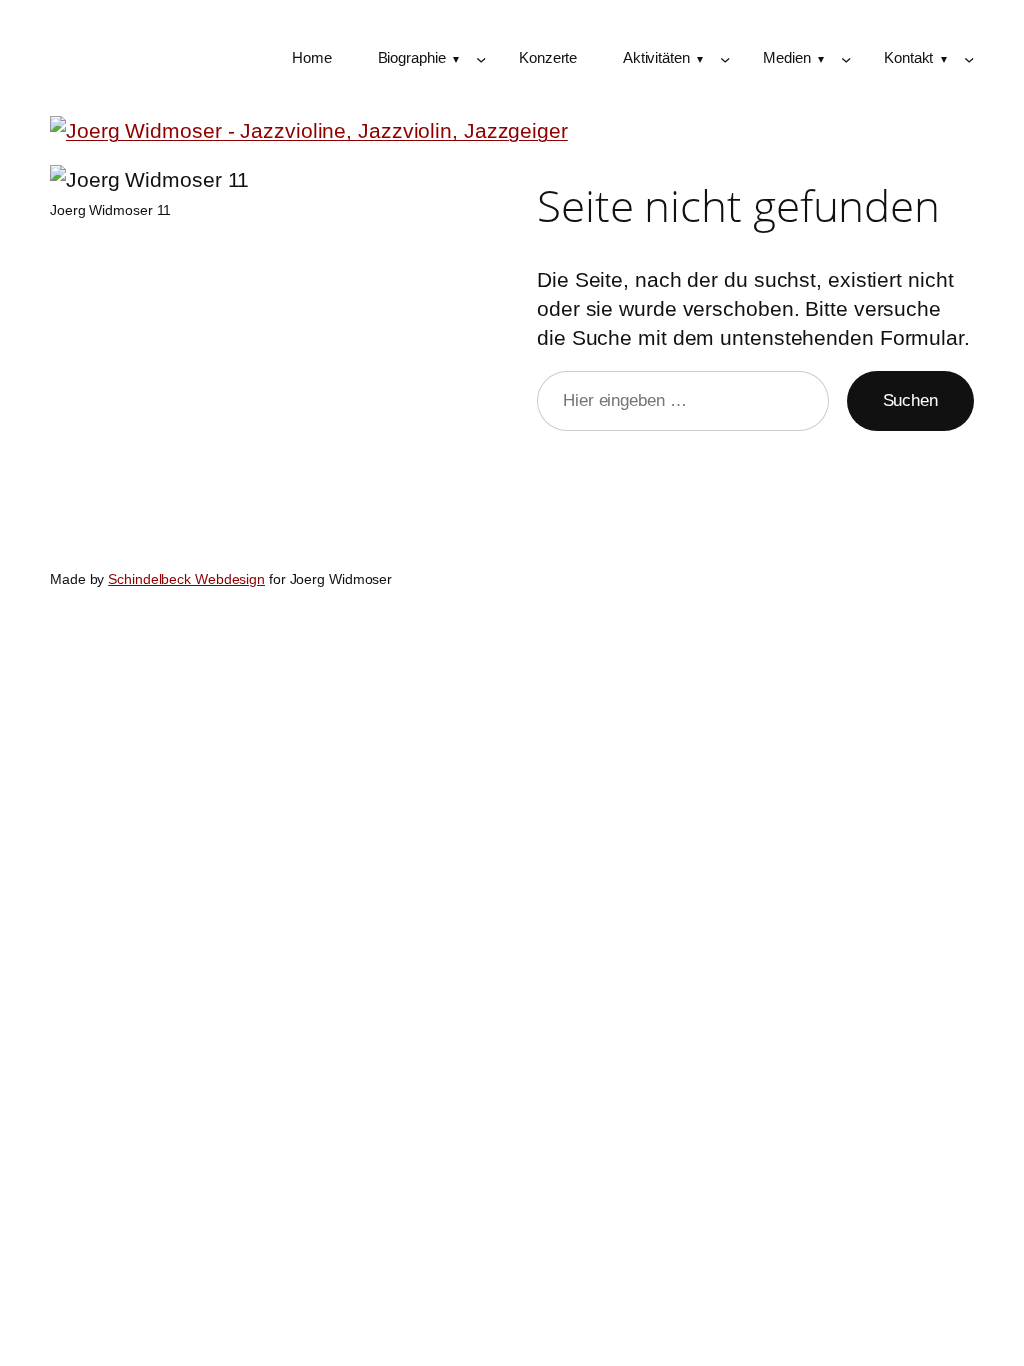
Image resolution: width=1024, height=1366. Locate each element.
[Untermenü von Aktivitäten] (725, 59)
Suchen (910, 400)
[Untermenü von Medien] (846, 59)
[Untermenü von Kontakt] (969, 59)
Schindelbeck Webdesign (186, 579)
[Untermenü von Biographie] (481, 59)
